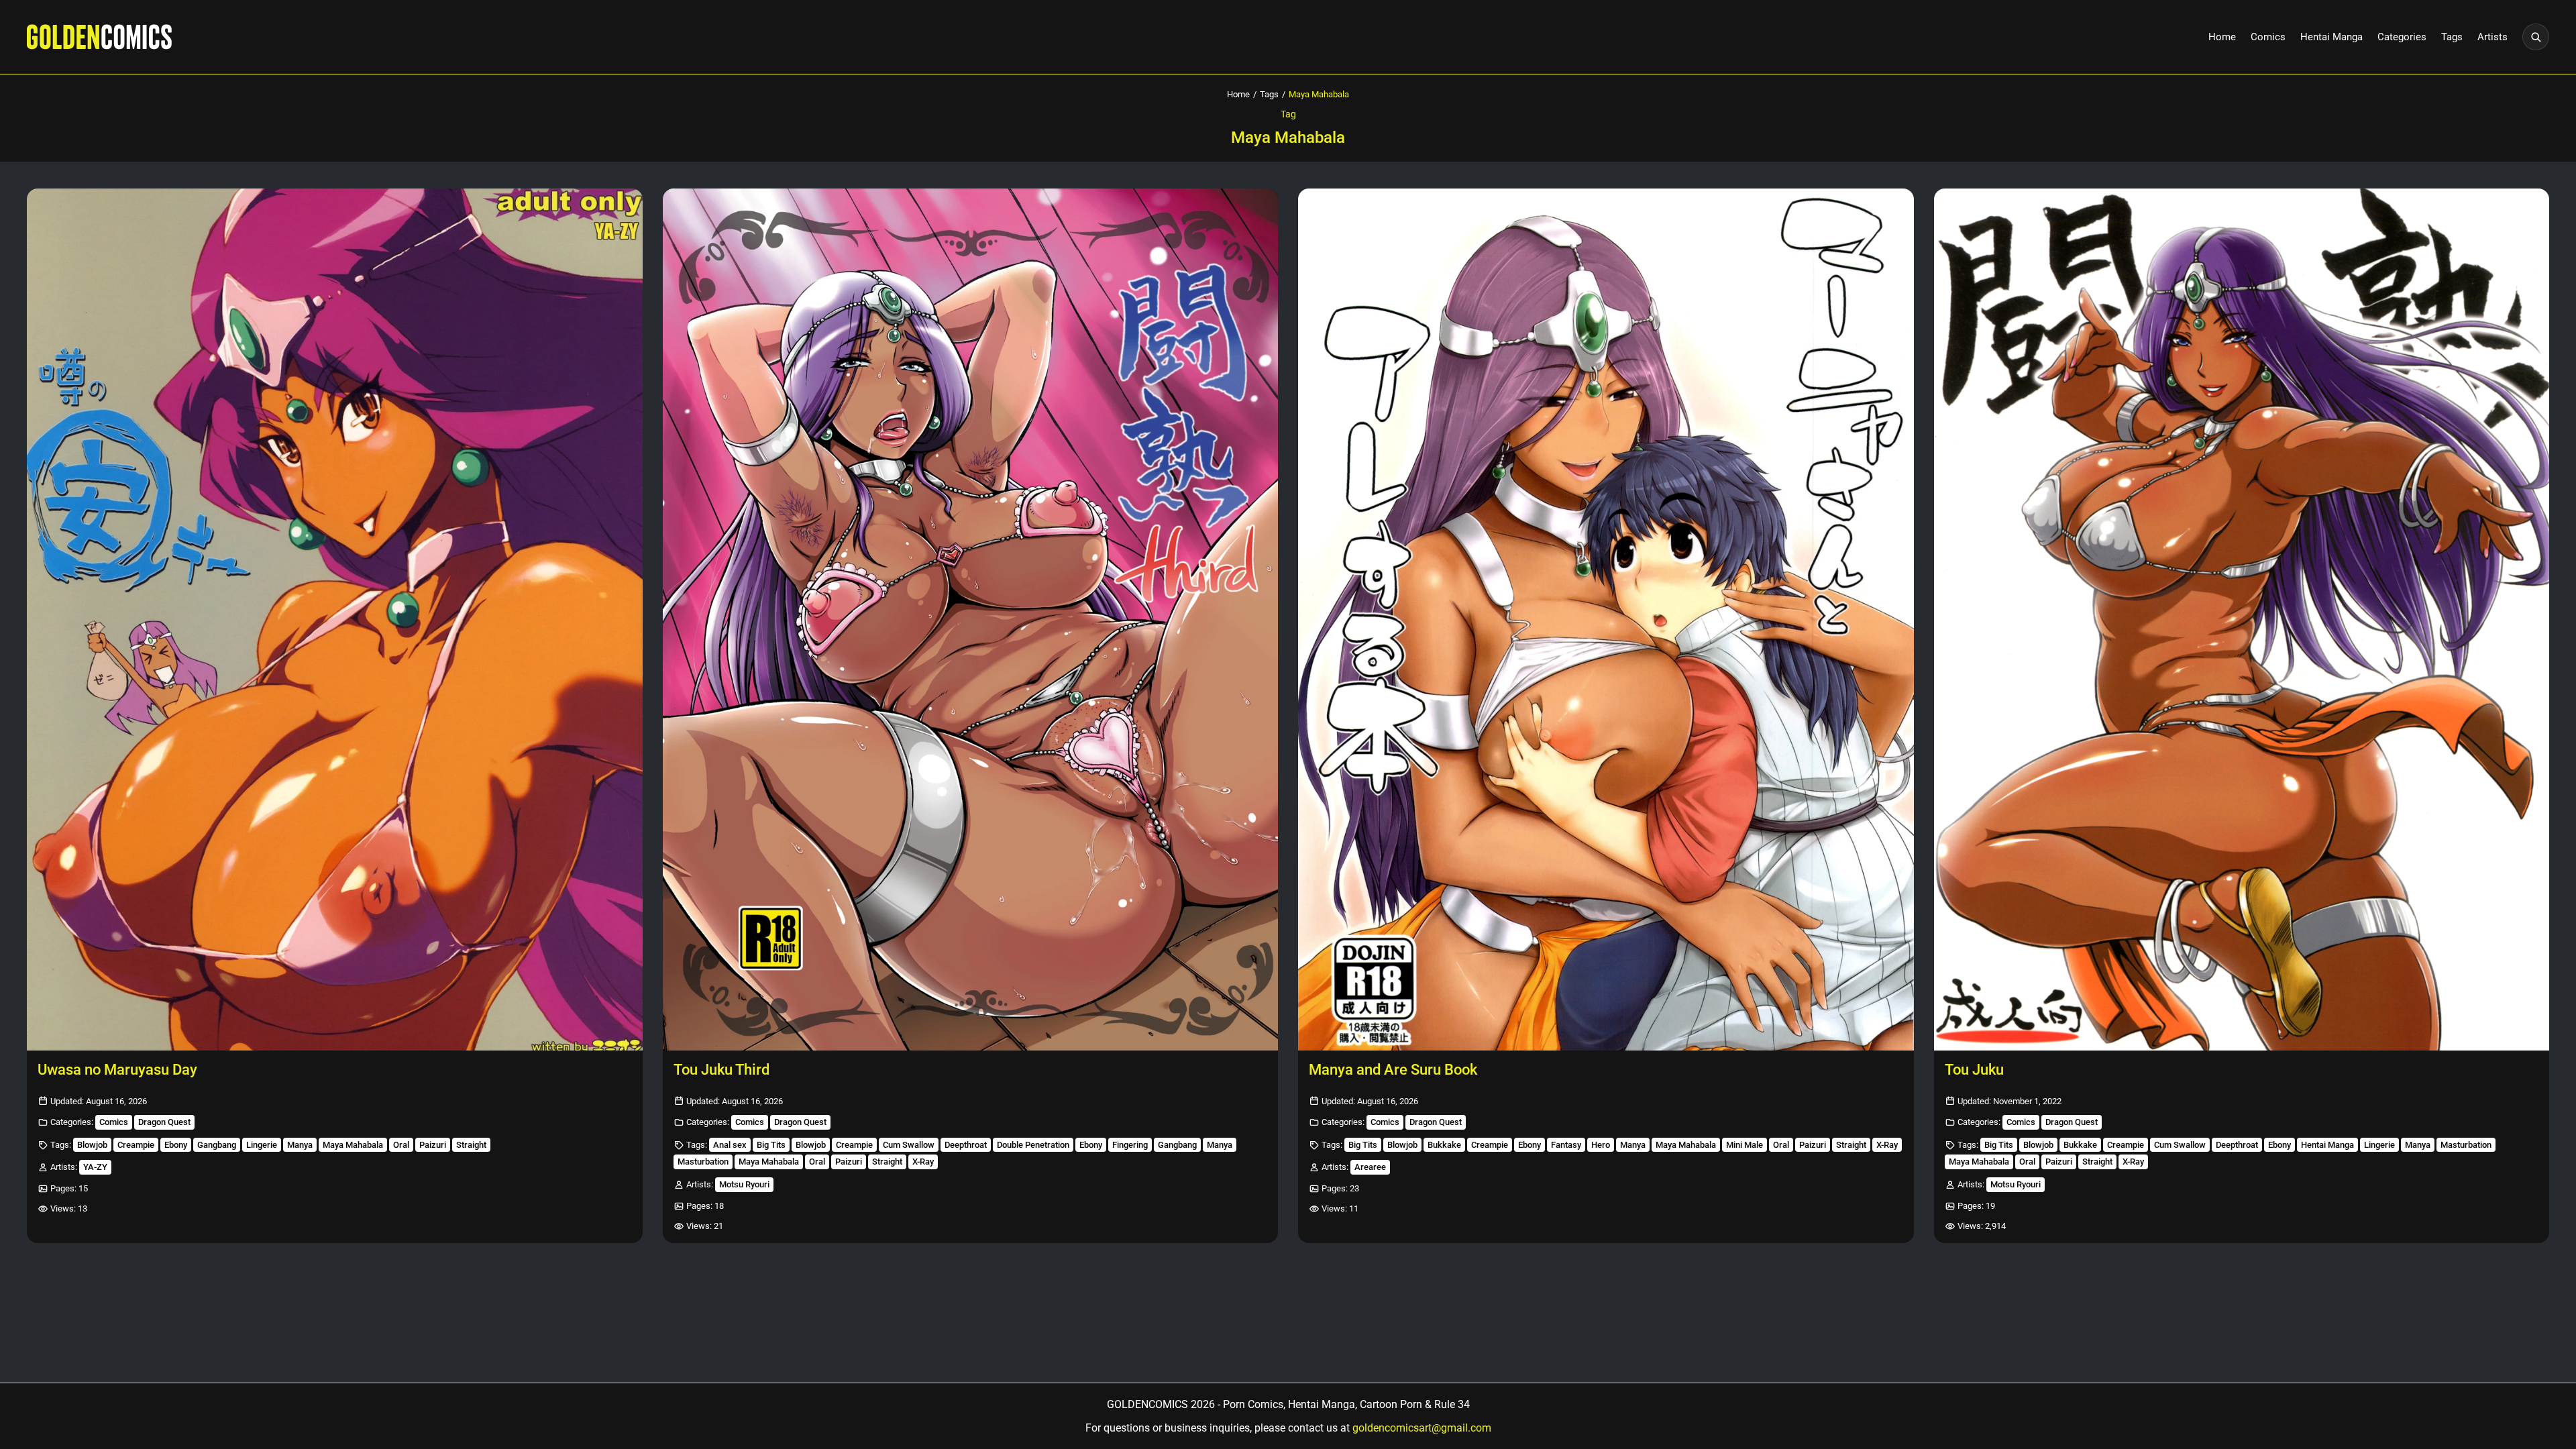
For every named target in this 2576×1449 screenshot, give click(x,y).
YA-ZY (95, 1167)
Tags (2452, 37)
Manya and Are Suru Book (1393, 1070)
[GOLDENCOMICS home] (99, 37)
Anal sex (730, 1145)
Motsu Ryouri (744, 1184)
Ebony (176, 1145)
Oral (401, 1145)
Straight (471, 1145)
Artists (2492, 37)
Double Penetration (1033, 1145)
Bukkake (1444, 1145)
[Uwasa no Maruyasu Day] (335, 620)
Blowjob (92, 1145)
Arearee (1370, 1167)
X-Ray (923, 1162)
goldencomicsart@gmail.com (1422, 1428)
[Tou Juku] (2242, 620)
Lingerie (262, 1145)
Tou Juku (1974, 1070)
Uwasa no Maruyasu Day (117, 1070)
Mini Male (1745, 1145)
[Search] (2536, 37)
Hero (1601, 1145)
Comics (2268, 37)
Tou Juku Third (721, 1070)
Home (2222, 37)
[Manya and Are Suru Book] (1606, 620)
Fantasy (1566, 1145)
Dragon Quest (164, 1122)
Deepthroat (966, 1145)
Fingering (1130, 1145)
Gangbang (217, 1145)
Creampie (136, 1145)
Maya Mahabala (353, 1145)
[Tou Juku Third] (971, 620)
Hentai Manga (2331, 37)
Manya (300, 1145)
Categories (2402, 37)
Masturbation (703, 1162)
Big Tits (771, 1145)
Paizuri (433, 1145)
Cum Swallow (909, 1145)
